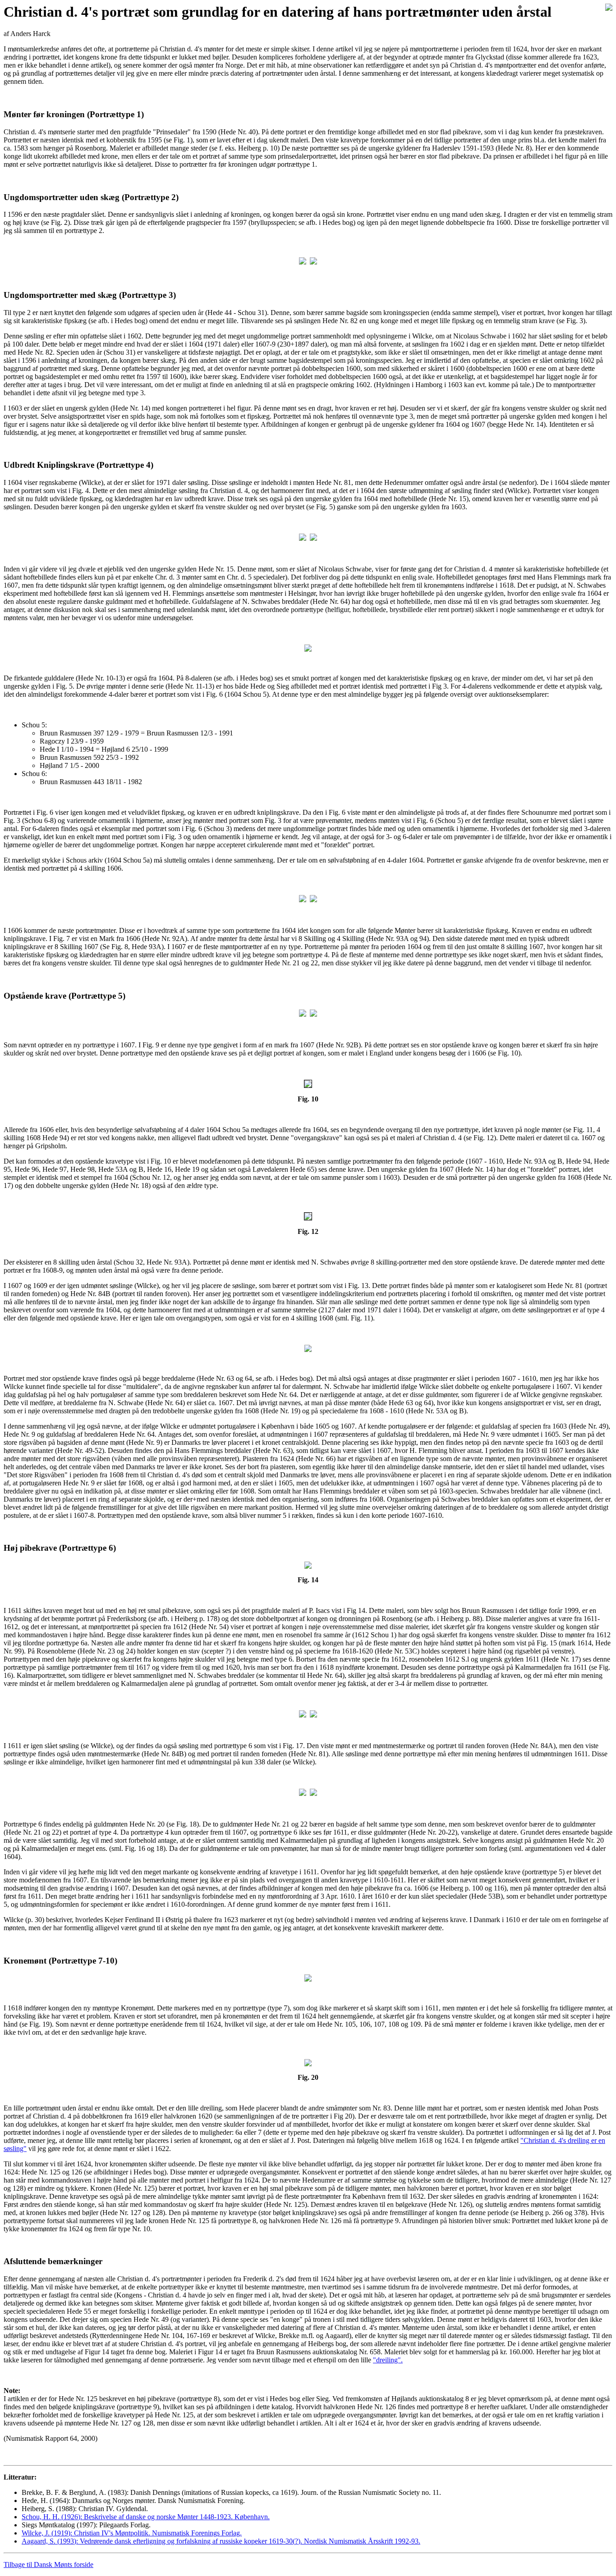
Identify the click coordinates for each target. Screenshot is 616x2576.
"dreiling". (388, 2360)
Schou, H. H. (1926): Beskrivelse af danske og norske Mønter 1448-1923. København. (146, 2517)
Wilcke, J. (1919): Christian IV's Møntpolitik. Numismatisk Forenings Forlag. (132, 2533)
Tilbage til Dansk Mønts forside (48, 2565)
